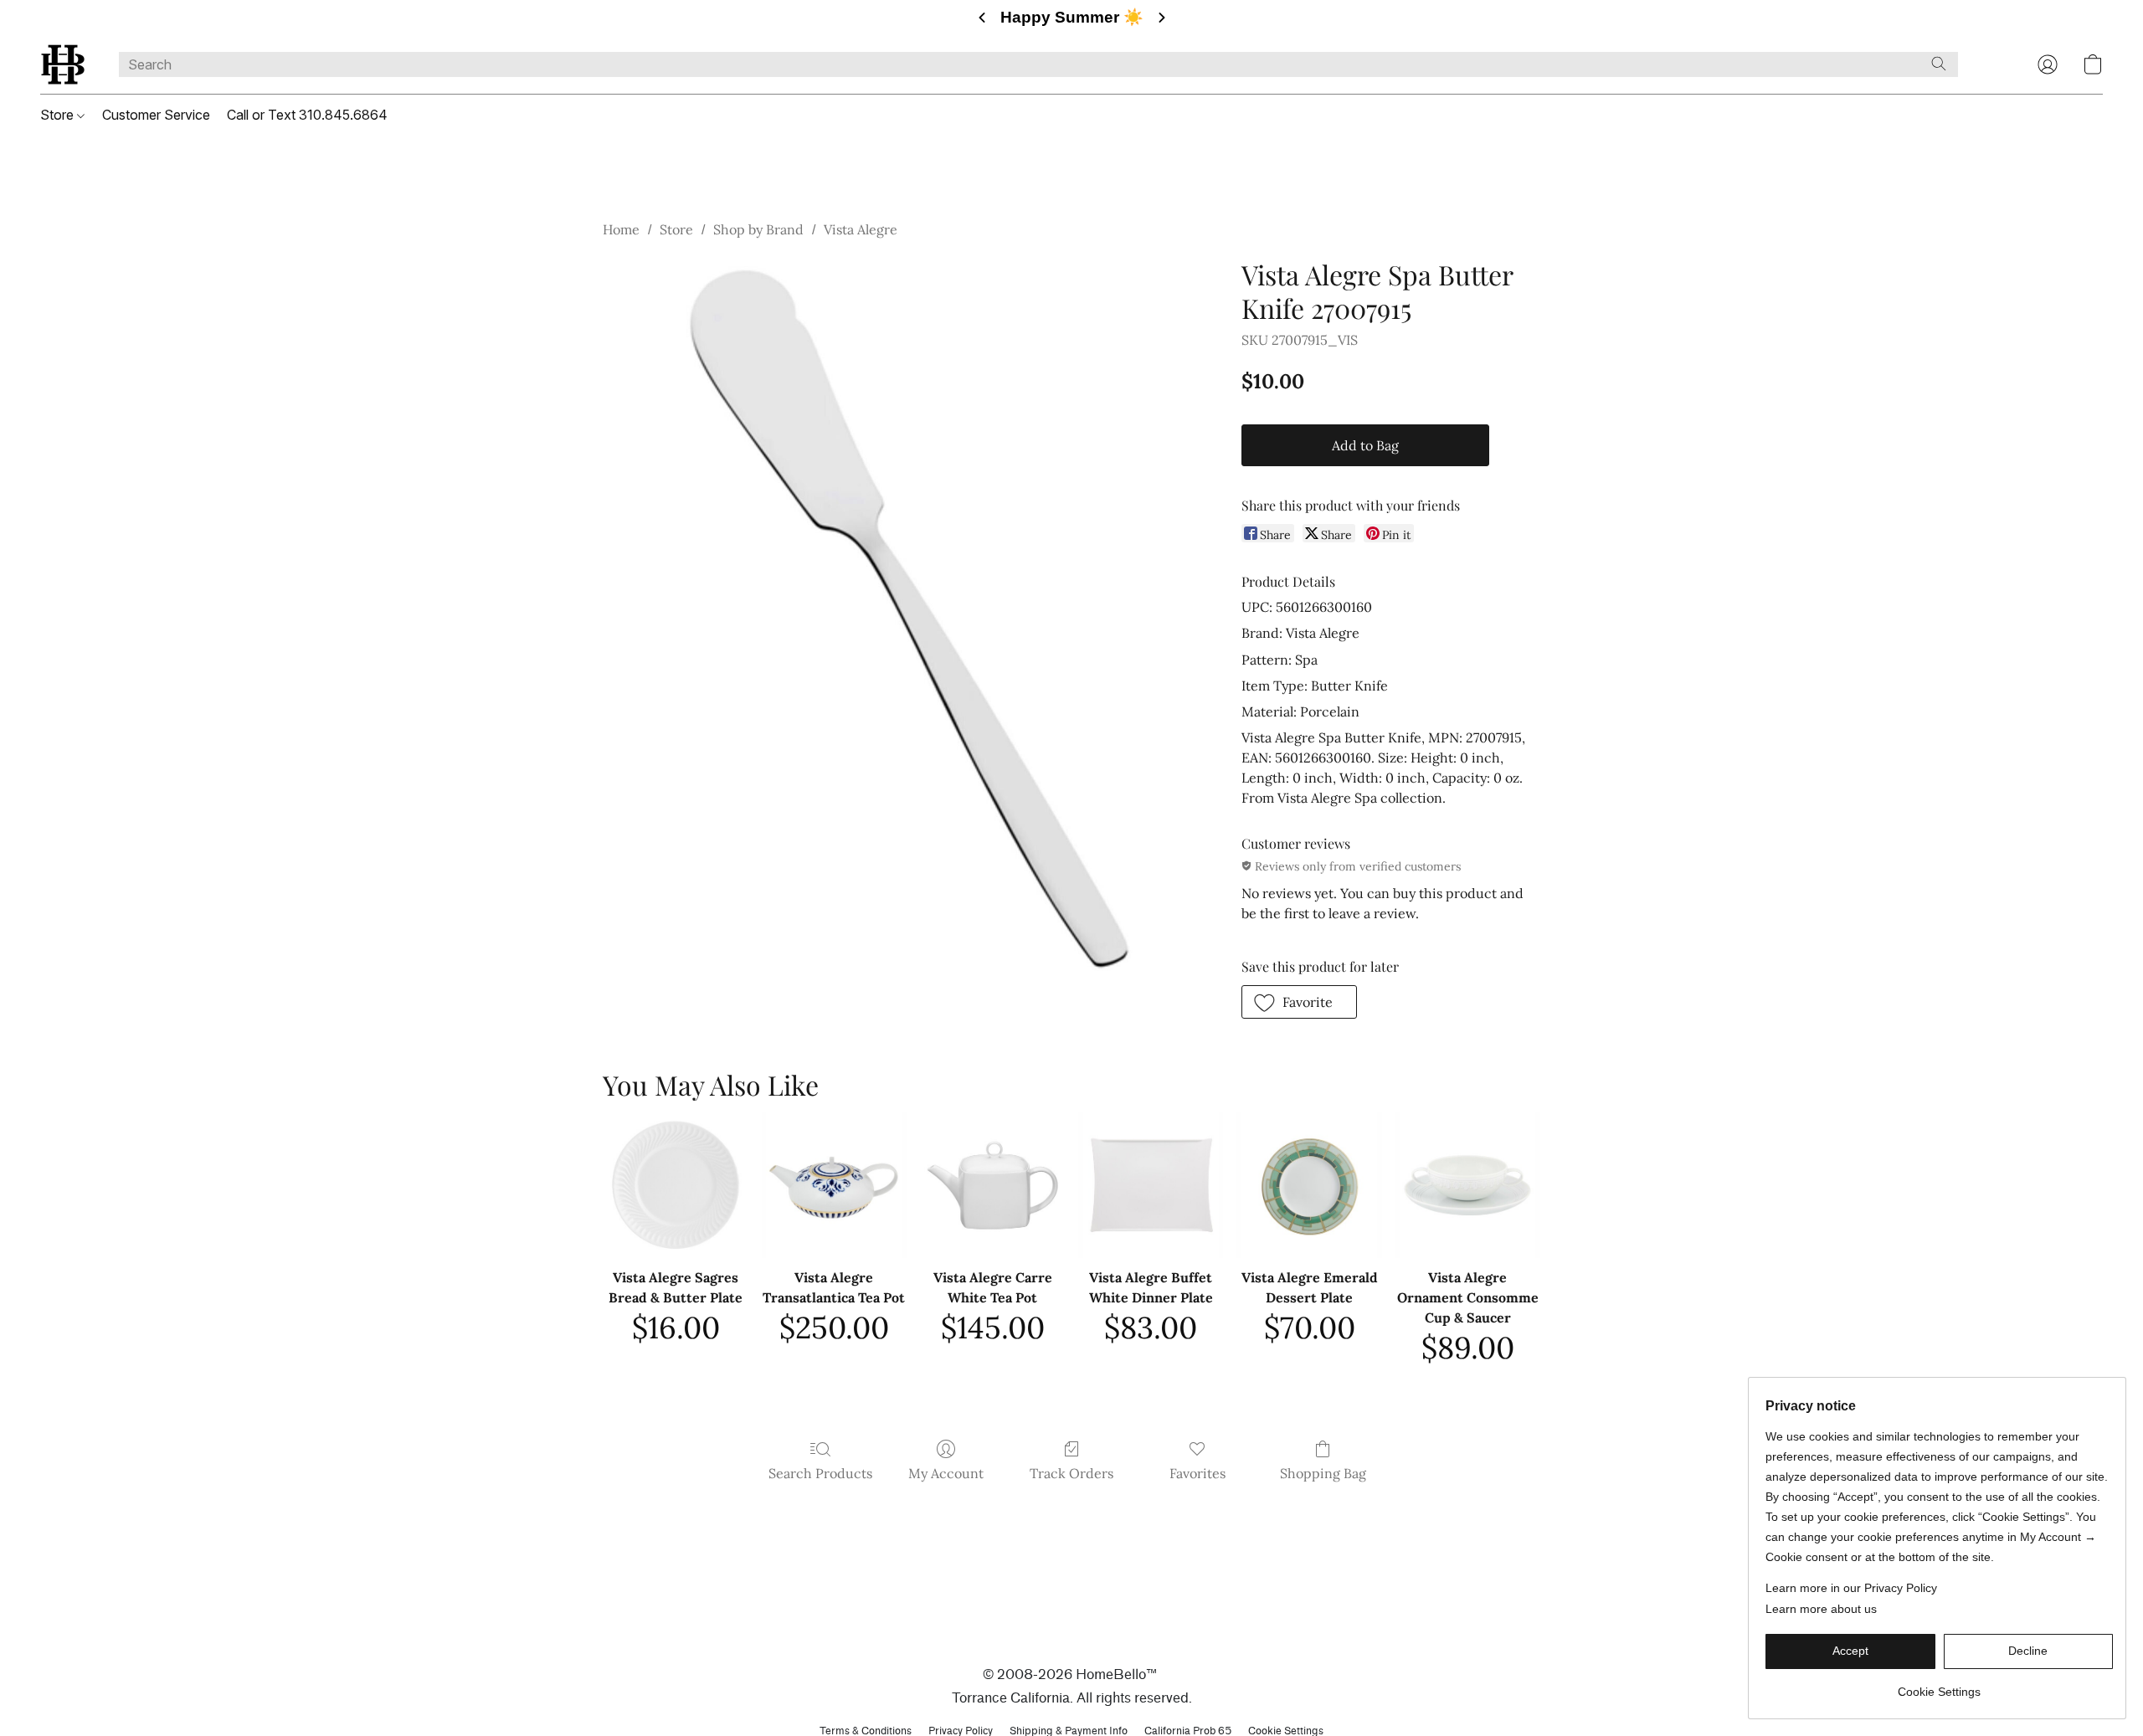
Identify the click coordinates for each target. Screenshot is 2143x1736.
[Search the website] (1939, 64)
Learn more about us (1821, 1609)
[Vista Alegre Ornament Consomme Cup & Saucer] (1468, 1185)
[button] (63, 64)
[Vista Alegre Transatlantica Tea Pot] (834, 1185)
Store (59, 115)
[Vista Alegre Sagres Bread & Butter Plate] (675, 1185)
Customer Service (156, 115)
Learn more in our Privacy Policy (1851, 1588)
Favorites (1197, 1473)
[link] (1939, 1685)
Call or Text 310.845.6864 (307, 115)
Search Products (820, 1473)
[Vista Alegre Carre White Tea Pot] (992, 1185)
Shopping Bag (1323, 1473)
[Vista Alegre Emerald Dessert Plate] (1309, 1185)
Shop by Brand (758, 229)
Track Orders (1071, 1473)
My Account (946, 1473)
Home (621, 229)
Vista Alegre (861, 229)
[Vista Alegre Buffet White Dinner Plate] (1151, 1185)
